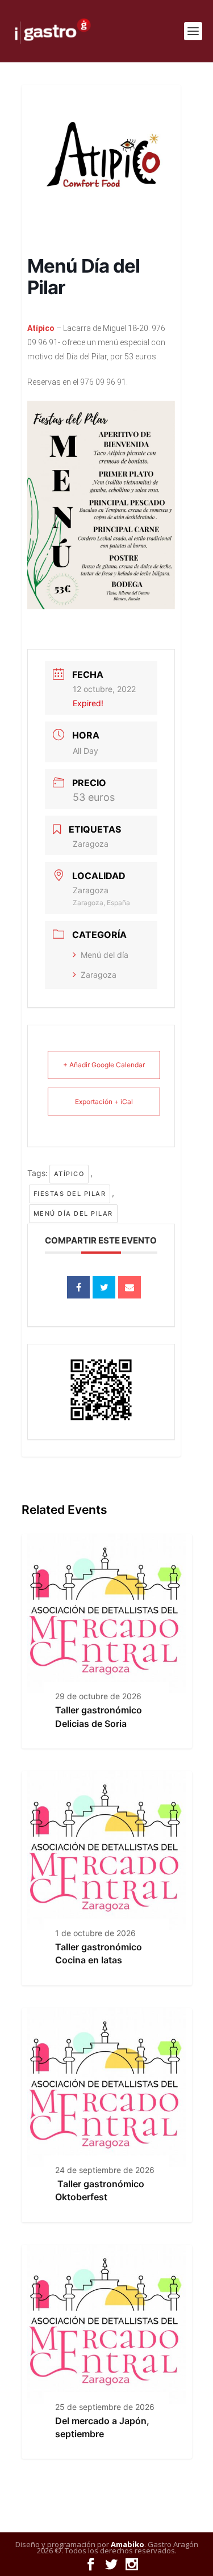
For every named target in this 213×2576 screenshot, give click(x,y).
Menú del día (105, 955)
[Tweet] (104, 1287)
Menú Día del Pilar (73, 1213)
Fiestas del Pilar (70, 1194)
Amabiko (128, 2544)
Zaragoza (99, 975)
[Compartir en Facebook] (78, 1287)
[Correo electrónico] (130, 1287)
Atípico (69, 1174)
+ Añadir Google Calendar (104, 1065)
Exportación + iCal (104, 1102)
